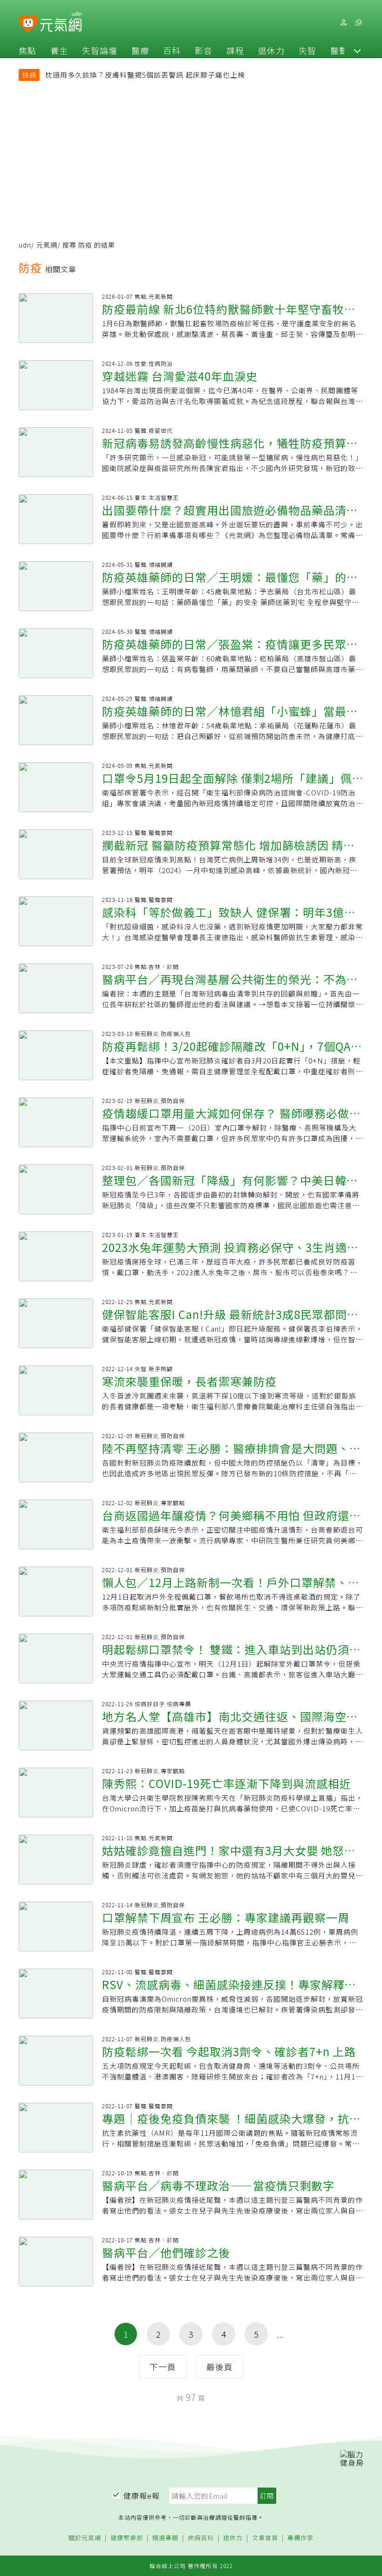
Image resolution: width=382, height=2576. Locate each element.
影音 (204, 50)
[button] (357, 50)
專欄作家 (300, 2538)
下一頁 (163, 2367)
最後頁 (220, 2367)
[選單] (358, 23)
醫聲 (339, 50)
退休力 (271, 50)
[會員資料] (343, 23)
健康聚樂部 (127, 2538)
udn (25, 245)
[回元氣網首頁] (61, 22)
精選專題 (165, 2538)
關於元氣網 (85, 2538)
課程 (235, 50)
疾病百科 (201, 2538)
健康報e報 (142, 2495)
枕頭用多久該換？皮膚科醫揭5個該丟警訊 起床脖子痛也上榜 (145, 75)
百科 (172, 50)
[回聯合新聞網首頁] (28, 24)
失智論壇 (100, 50)
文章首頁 (265, 2538)
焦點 (27, 50)
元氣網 (47, 245)
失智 (307, 50)
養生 (59, 50)
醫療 (140, 50)
